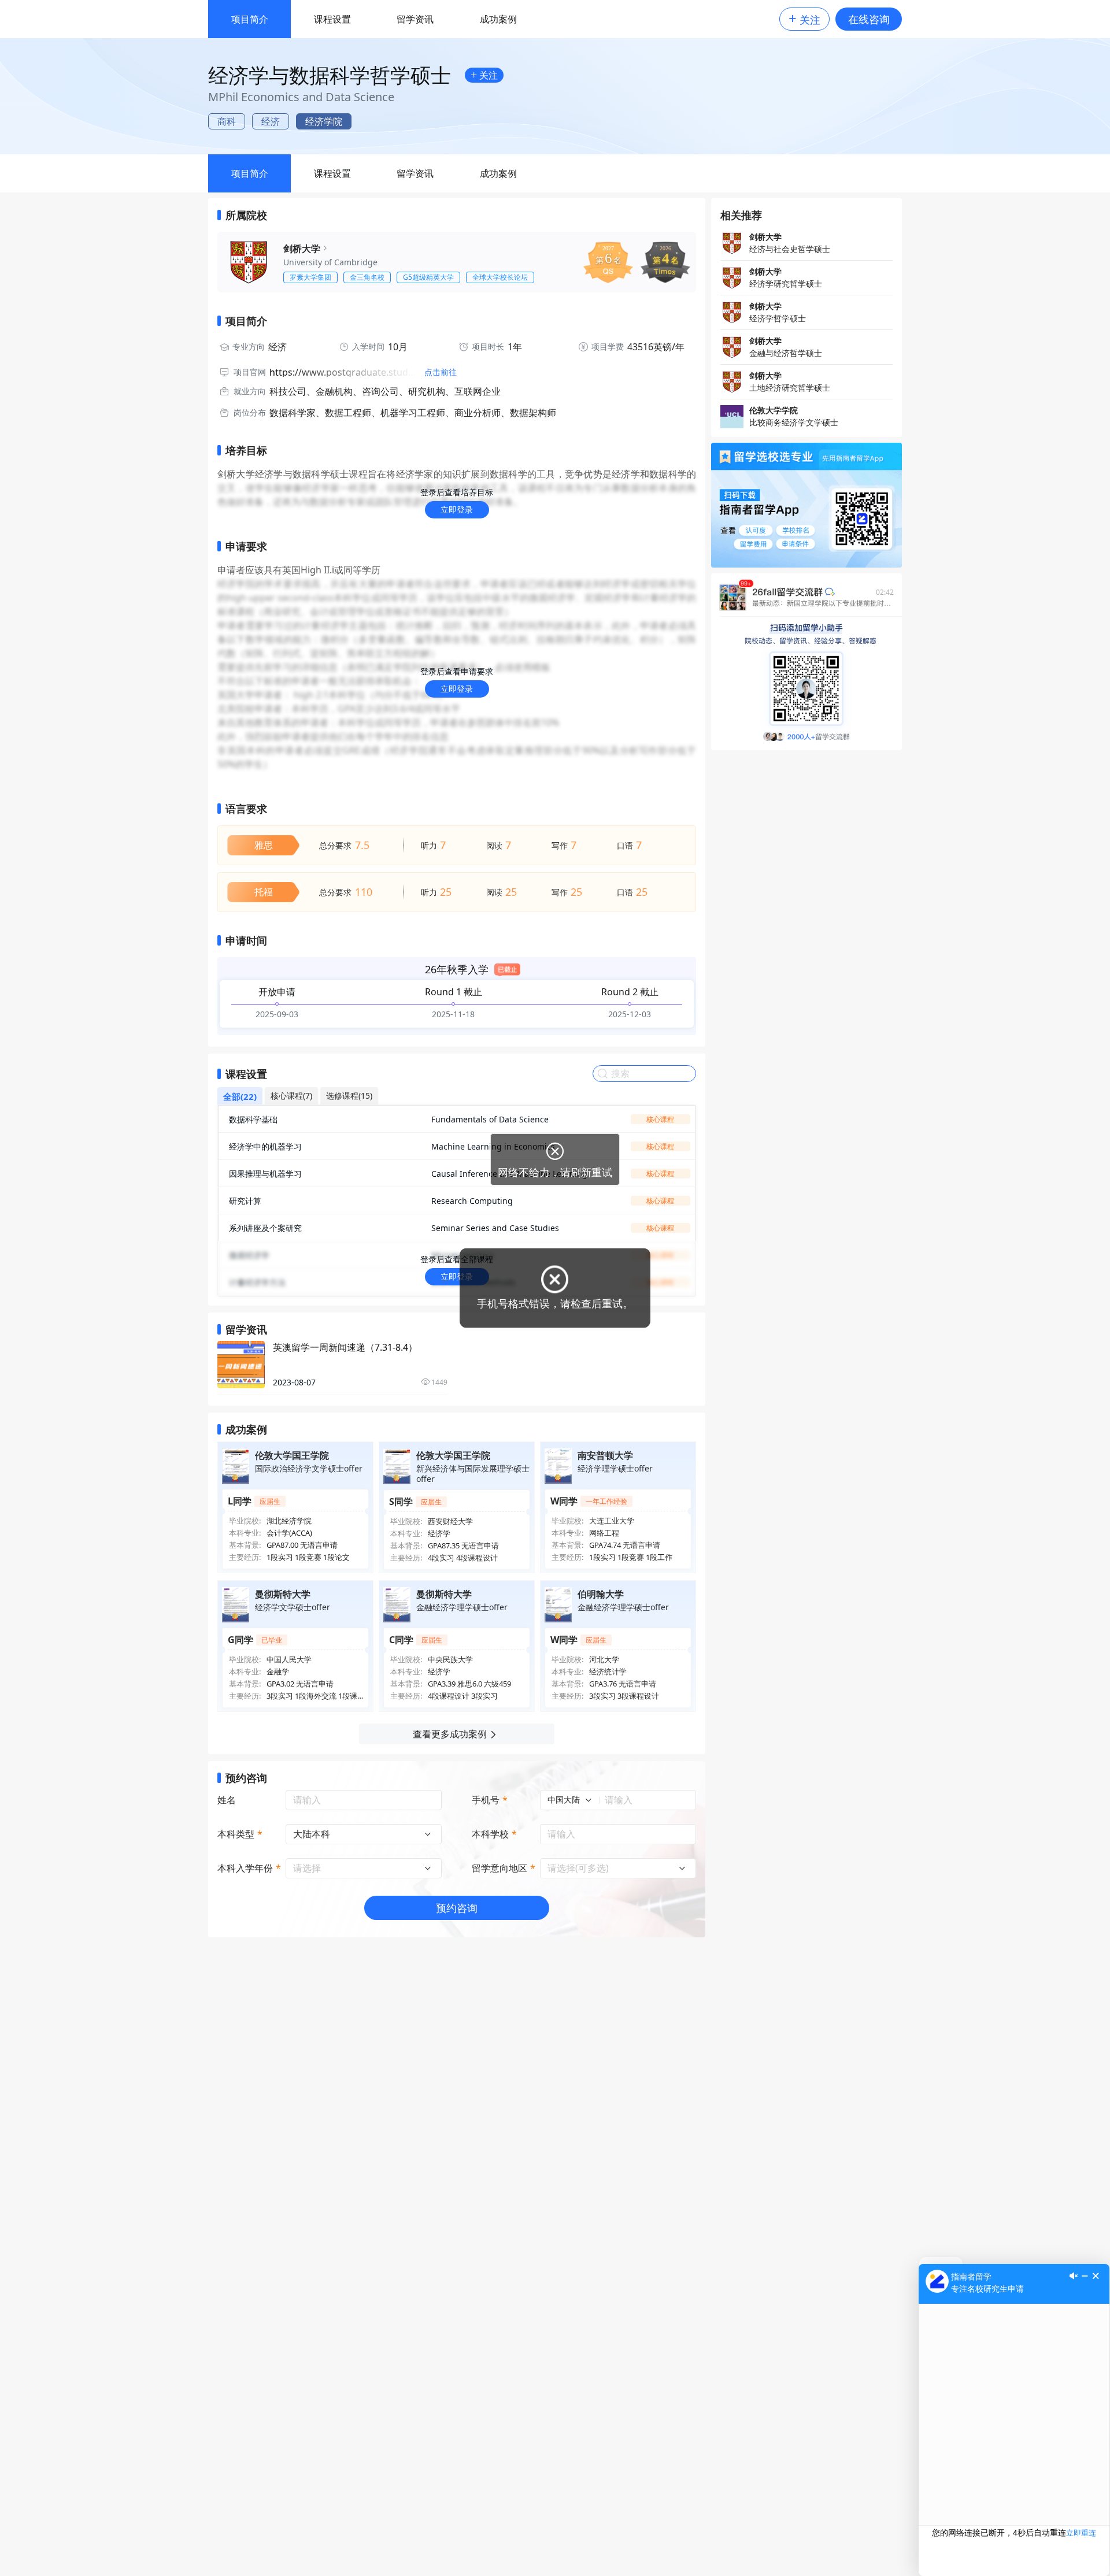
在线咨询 (869, 19)
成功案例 (498, 19)
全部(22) (240, 1096)
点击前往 (441, 372)
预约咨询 (457, 1908)
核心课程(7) (291, 1096)
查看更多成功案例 (450, 1734)
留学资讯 (415, 19)
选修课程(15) (349, 1096)
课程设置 (332, 19)
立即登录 (457, 509)
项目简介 (250, 19)
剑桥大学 (302, 249)
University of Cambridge (330, 262)
